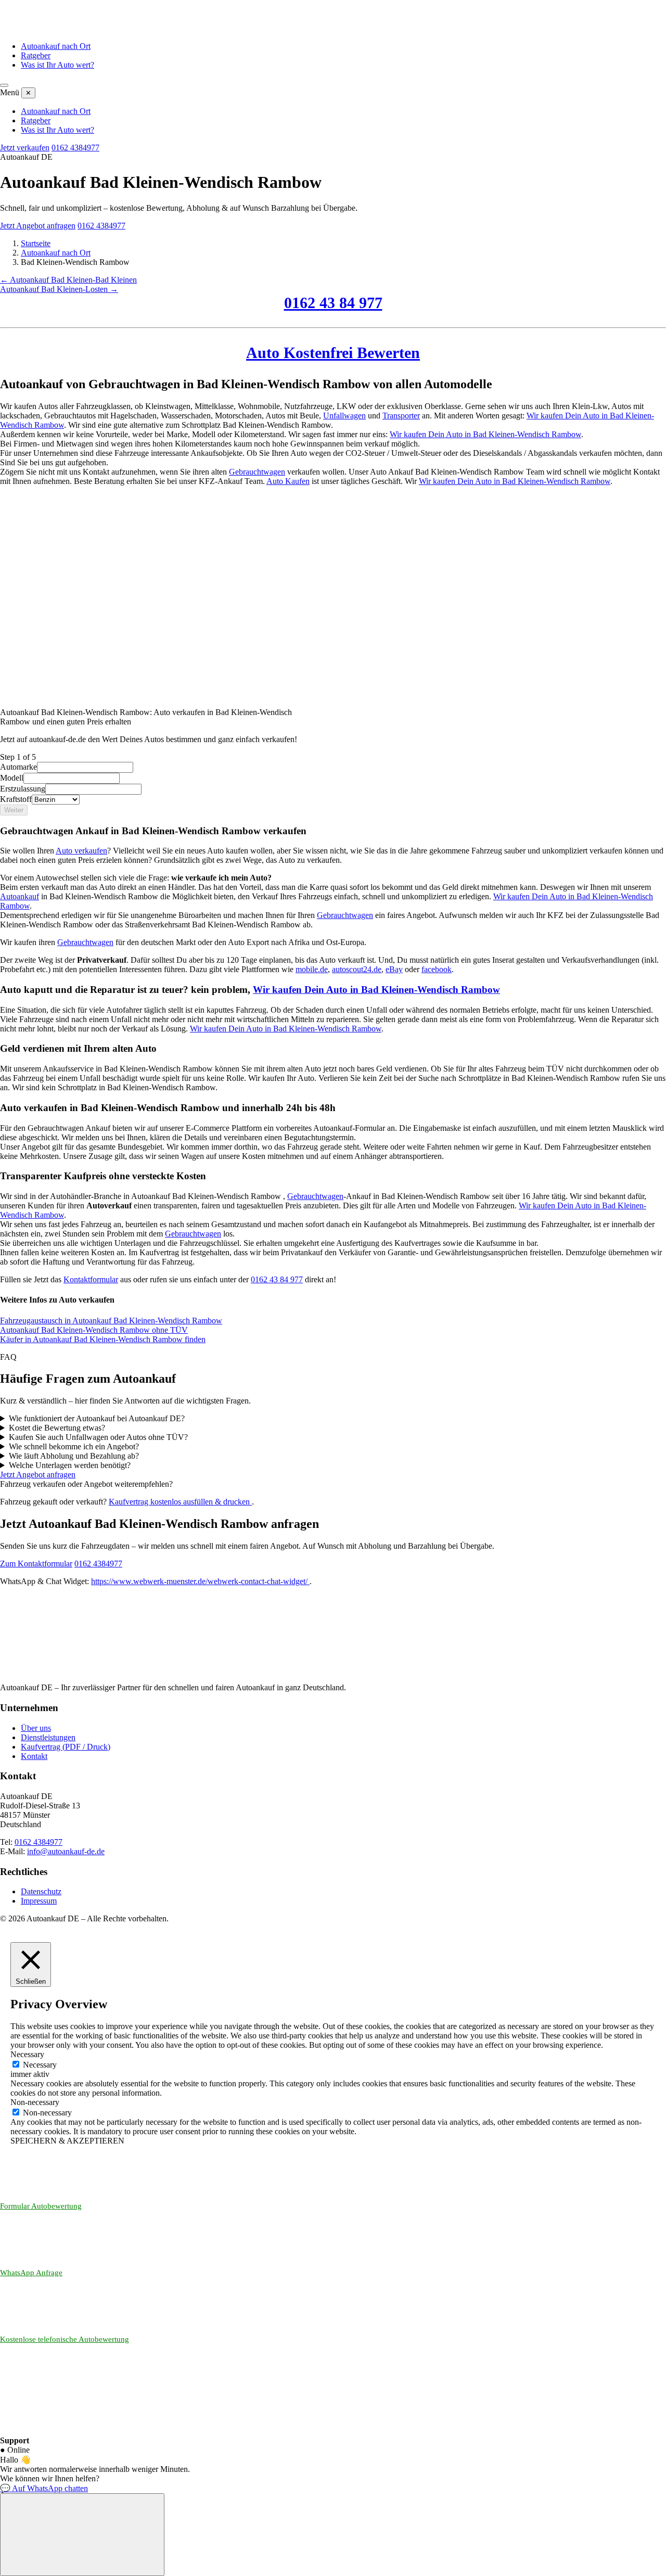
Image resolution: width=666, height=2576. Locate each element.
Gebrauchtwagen (257, 472)
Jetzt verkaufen (25, 148)
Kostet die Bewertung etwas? (57, 1428)
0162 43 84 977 (333, 303)
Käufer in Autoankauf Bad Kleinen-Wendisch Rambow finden (103, 1339)
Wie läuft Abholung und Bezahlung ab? (74, 1456)
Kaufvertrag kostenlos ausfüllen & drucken (180, 1502)
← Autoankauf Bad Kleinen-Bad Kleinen (68, 280)
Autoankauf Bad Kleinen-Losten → (59, 289)
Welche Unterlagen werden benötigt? (70, 1465)
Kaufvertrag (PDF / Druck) (66, 1747)
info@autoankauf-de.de (66, 1851)
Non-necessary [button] (35, 2102)
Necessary (40, 2065)
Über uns (36, 1728)
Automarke (18, 767)
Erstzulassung (23, 789)
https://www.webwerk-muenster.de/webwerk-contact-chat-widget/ (200, 1581)
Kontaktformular (91, 1279)
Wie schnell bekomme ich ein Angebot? (74, 1446)
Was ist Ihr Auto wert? (57, 65)
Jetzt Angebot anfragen (38, 226)
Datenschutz (41, 1891)
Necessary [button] (27, 2054)
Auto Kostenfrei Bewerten (333, 353)
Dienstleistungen (48, 1737)
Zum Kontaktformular (36, 1564)
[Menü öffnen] (4, 85)
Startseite (36, 243)
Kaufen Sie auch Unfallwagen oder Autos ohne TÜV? (98, 1437)
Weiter (14, 810)
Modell (12, 778)
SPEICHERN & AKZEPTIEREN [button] (67, 2141)
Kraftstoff (16, 799)
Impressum (39, 1901)
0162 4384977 (75, 148)
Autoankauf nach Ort (56, 46)
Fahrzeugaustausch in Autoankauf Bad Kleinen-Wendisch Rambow (111, 1321)
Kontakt (34, 1756)
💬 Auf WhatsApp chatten (44, 2488)
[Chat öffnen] (82, 2535)
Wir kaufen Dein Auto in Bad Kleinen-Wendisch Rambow (485, 434)
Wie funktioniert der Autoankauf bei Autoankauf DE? (97, 1418)
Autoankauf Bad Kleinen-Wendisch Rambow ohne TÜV (94, 1330)
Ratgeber (36, 55)
